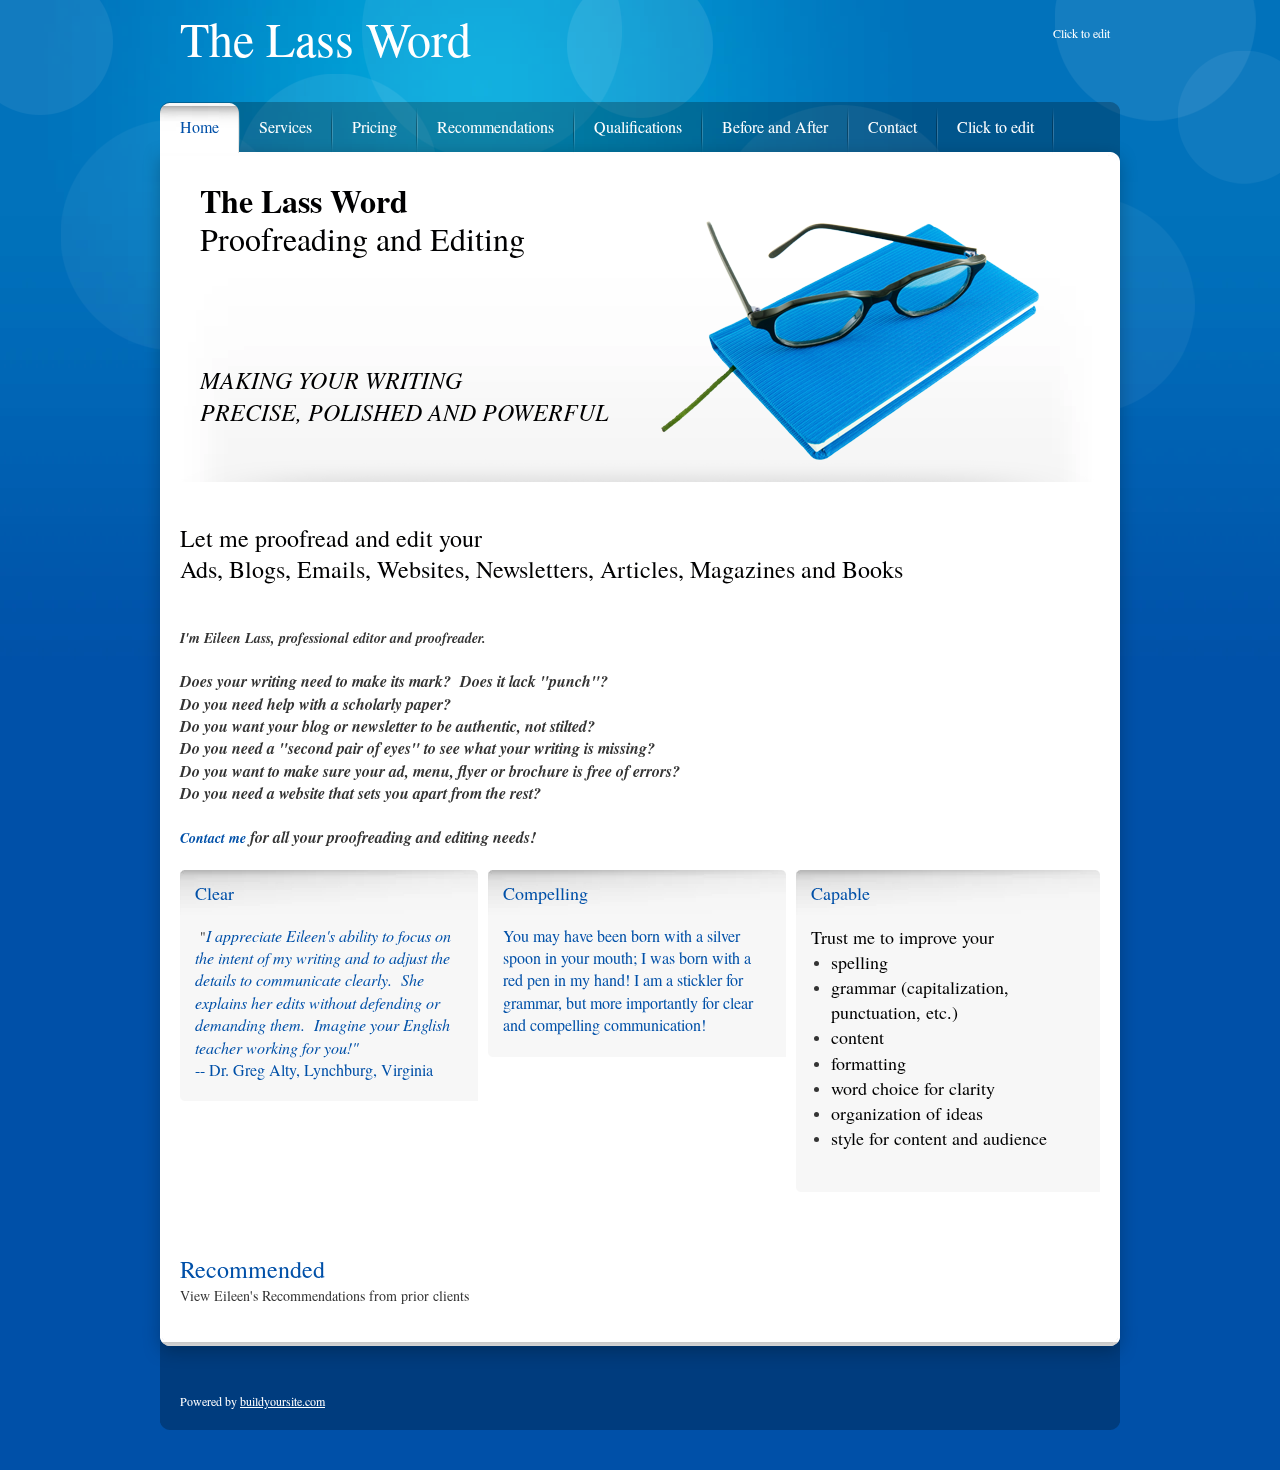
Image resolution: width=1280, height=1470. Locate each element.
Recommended (252, 1269)
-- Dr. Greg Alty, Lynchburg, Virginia (314, 1069)
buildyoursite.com (282, 1401)
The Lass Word (325, 39)
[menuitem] (189, 122)
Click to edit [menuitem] (1081, 33)
